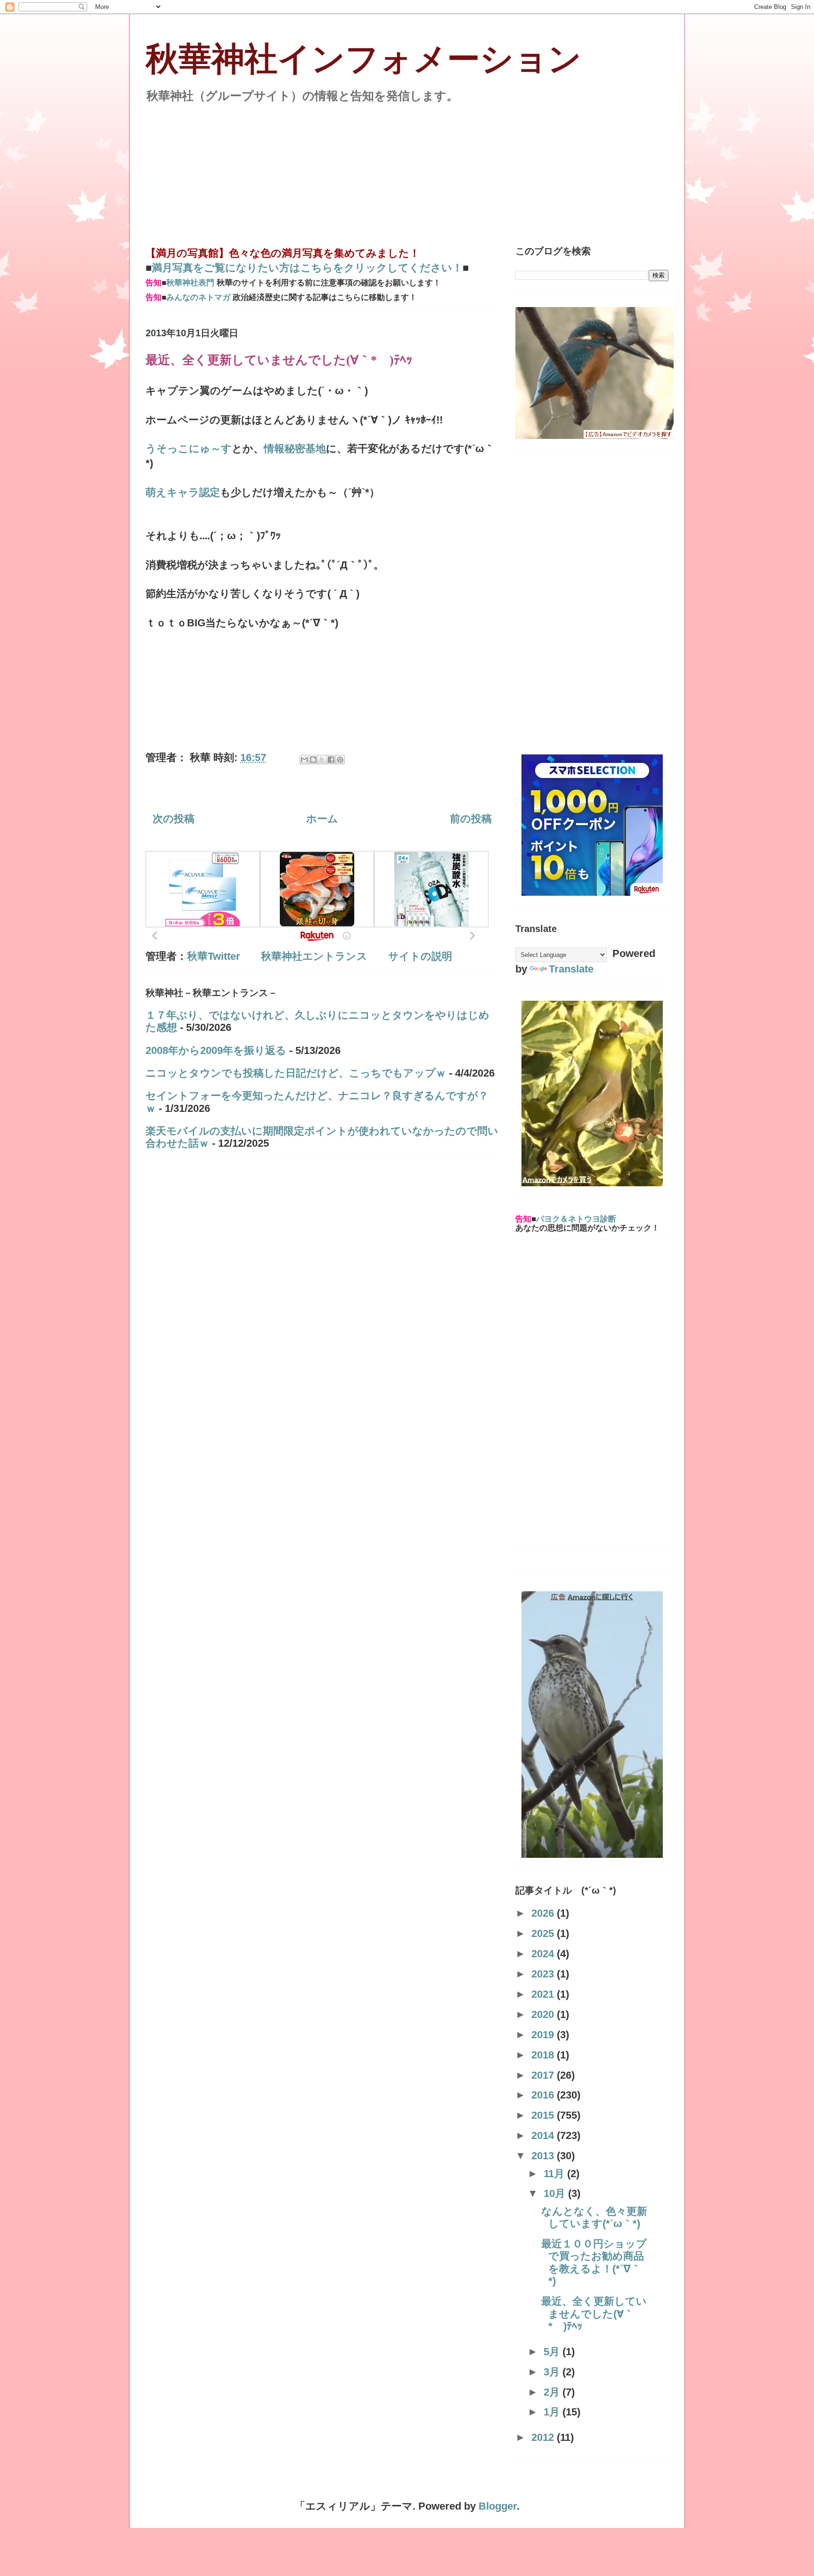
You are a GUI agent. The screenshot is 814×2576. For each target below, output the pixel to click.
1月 (553, 2412)
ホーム (322, 819)
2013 (544, 2156)
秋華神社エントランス (314, 956)
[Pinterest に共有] (340, 760)
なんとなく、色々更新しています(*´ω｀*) (594, 2217)
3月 (553, 2372)
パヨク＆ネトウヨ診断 (576, 1219)
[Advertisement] (407, 169)
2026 (544, 1913)
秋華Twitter (214, 956)
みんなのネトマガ (198, 297)
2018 (544, 2055)
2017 (544, 2075)
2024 (544, 1954)
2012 (544, 2437)
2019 (544, 2035)
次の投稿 (174, 819)
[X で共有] (322, 760)
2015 (544, 2115)
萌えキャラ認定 (183, 492)
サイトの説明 (420, 956)
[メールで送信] (304, 760)
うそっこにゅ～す (189, 449)
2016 (544, 2095)
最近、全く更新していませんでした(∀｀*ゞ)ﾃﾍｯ (594, 2314)
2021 (544, 1994)
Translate (571, 969)
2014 (544, 2135)
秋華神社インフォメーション (364, 59)
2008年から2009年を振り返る (216, 1050)
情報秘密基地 (295, 449)
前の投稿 (471, 819)
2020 (544, 2014)
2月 (553, 2392)
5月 (553, 2352)
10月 (556, 2193)
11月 (555, 2174)
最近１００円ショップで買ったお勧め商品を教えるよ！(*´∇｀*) (594, 2262)
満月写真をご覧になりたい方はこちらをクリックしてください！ (307, 268)
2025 (544, 1933)
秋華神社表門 (190, 283)
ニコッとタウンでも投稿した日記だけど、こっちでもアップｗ (296, 1073)
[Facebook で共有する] (331, 760)
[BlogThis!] (313, 760)
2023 (544, 1974)
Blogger (498, 2506)
